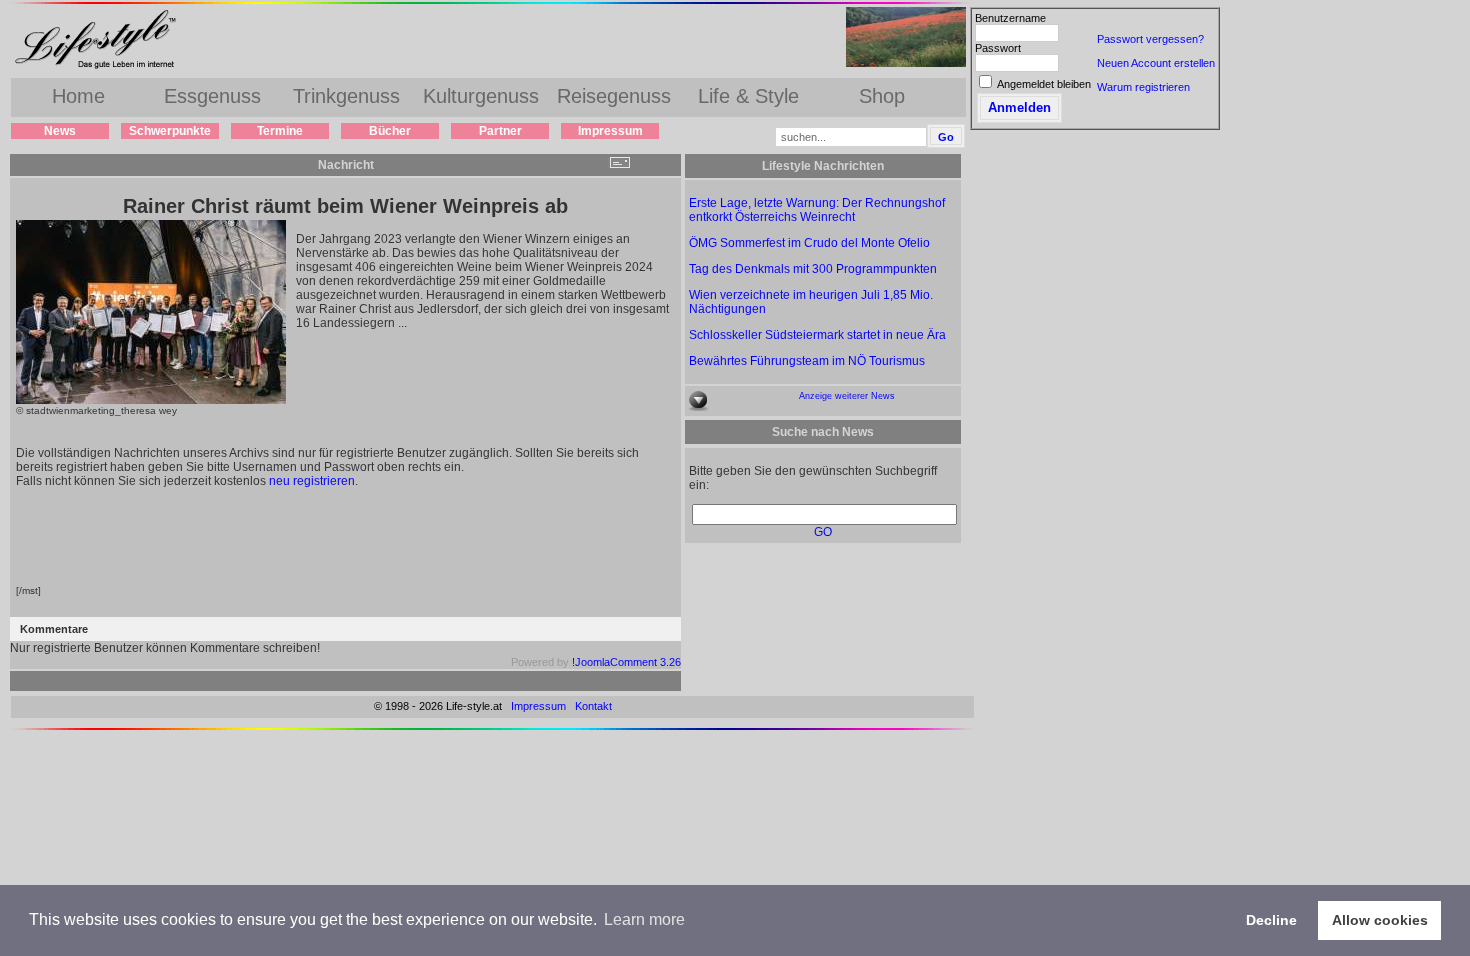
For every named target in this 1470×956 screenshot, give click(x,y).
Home (78, 96)
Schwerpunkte (170, 131)
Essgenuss (212, 96)
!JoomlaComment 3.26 (626, 662)
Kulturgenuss (481, 96)
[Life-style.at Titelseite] (100, 68)
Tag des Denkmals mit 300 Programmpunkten (813, 269)
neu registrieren (312, 481)
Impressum (610, 131)
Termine (280, 131)
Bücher (390, 131)
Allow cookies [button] (1380, 920)
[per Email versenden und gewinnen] (619, 164)
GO (823, 532)
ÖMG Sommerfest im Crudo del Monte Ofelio (809, 243)
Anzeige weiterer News (847, 396)
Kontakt (593, 706)
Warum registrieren (1143, 87)
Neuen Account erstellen (1156, 63)
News (60, 131)
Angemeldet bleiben (1044, 84)
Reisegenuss (614, 96)
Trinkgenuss (346, 96)
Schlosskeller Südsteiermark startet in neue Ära (817, 335)
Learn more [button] (644, 919)
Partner (500, 131)
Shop (882, 96)
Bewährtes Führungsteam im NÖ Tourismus (807, 361)
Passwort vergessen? (1150, 39)
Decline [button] (1271, 920)
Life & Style (748, 96)
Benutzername (1010, 18)
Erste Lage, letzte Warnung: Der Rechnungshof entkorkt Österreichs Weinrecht (817, 210)
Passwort (998, 48)
